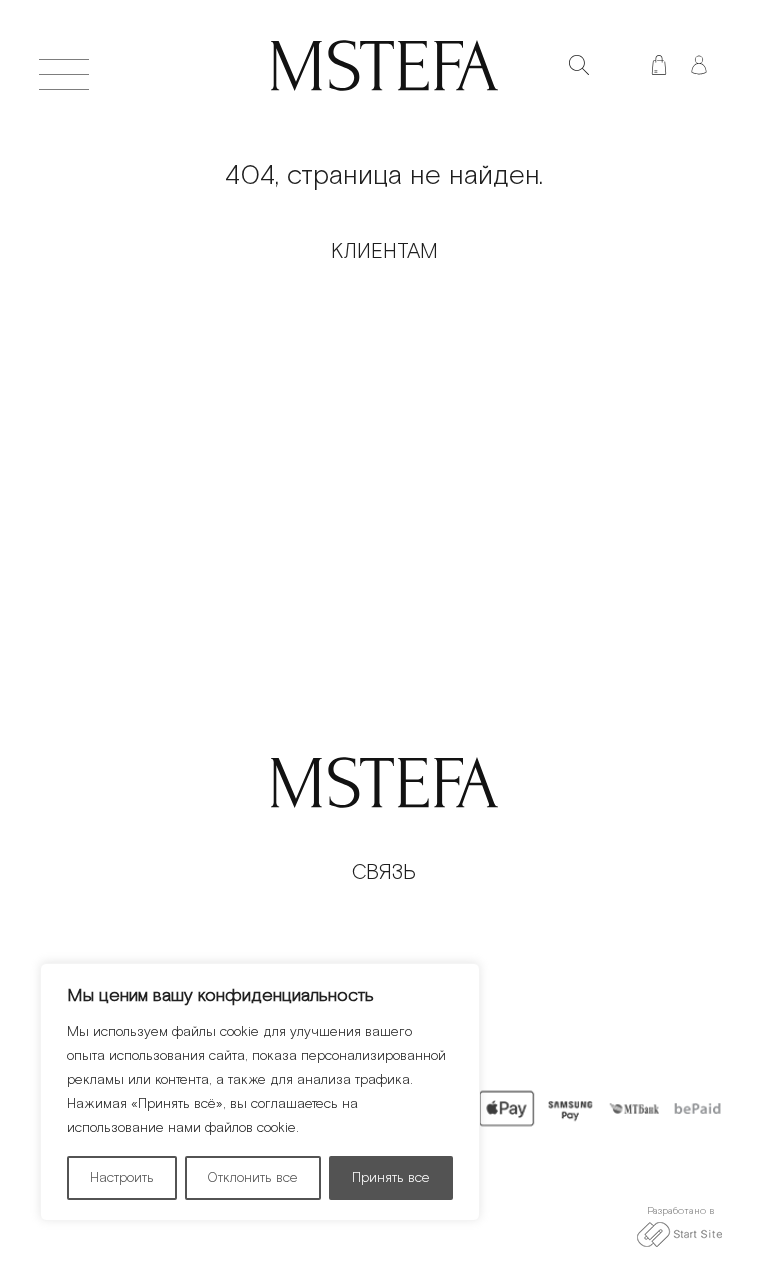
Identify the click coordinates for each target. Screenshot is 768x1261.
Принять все (391, 1178)
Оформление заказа (207, 300)
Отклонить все (252, 1178)
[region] (260, 1092)
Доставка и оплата (208, 368)
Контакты (560, 334)
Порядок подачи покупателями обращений (208, 334)
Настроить (122, 1178)
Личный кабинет (208, 470)
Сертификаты (560, 436)
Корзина (561, 402)
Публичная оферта (208, 402)
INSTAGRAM (384, 956)
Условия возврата (207, 436)
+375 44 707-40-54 (384, 922)
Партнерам (560, 300)
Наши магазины (560, 368)
